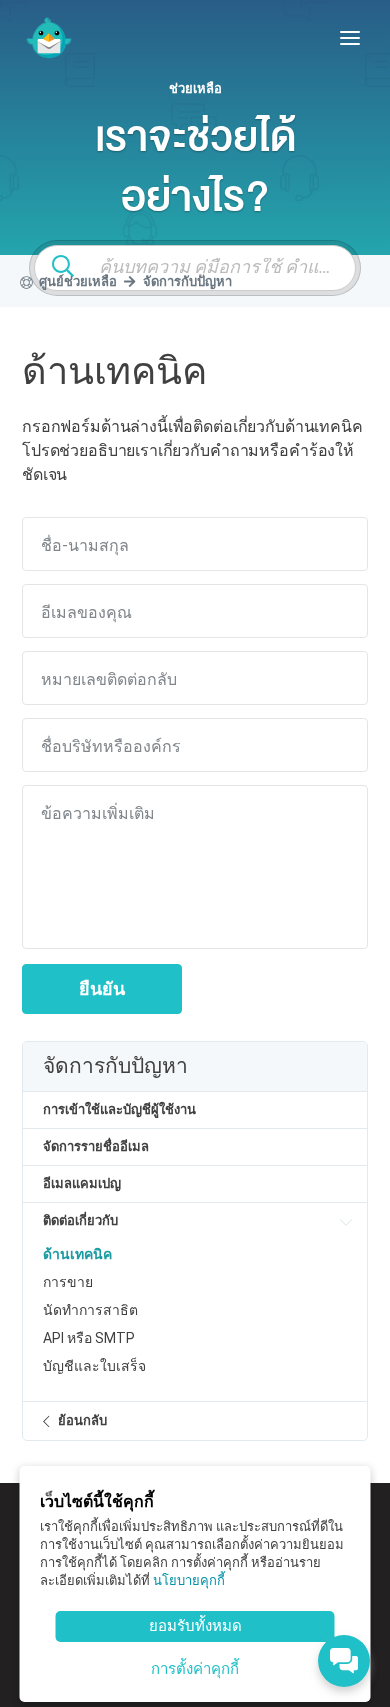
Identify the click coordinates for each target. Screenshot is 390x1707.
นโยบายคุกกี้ (189, 1580)
